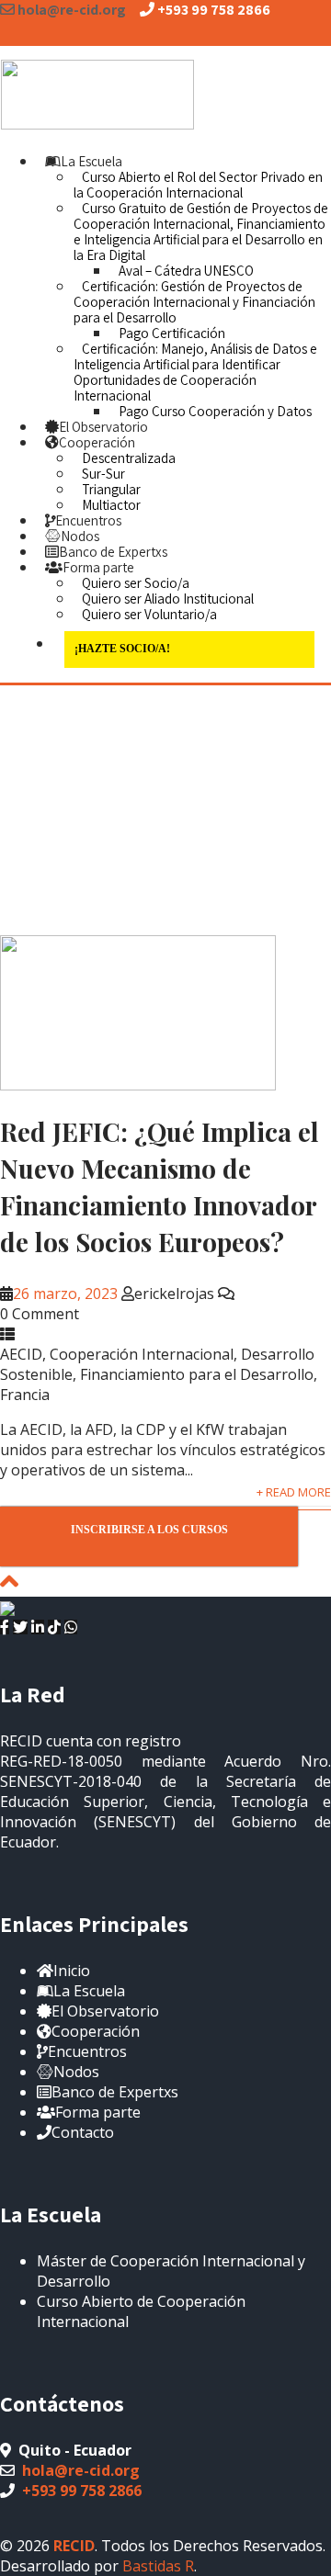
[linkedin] (38, 1627)
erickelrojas (174, 1294)
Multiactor (111, 505)
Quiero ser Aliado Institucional (168, 599)
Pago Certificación (172, 333)
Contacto (83, 2132)
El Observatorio (103, 427)
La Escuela (91, 161)
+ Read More (294, 1492)
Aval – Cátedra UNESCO (186, 271)
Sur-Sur (103, 474)
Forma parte (98, 567)
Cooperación (97, 442)
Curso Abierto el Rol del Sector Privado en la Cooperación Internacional (198, 185)
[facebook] (5, 1627)
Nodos (80, 536)
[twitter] (20, 1627)
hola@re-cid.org (81, 2470)
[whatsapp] (71, 1627)
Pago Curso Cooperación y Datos (215, 411)
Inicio (72, 1971)
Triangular (111, 489)
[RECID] (97, 91)
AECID (21, 1354)
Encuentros (88, 520)
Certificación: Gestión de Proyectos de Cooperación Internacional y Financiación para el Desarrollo (194, 302)
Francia (25, 1395)
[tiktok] (54, 1627)
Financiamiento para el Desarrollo (197, 1374)
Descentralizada (129, 458)
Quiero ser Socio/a (136, 583)
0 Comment (40, 1314)
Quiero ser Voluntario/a (149, 614)
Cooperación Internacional (142, 1354)
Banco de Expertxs (113, 552)
